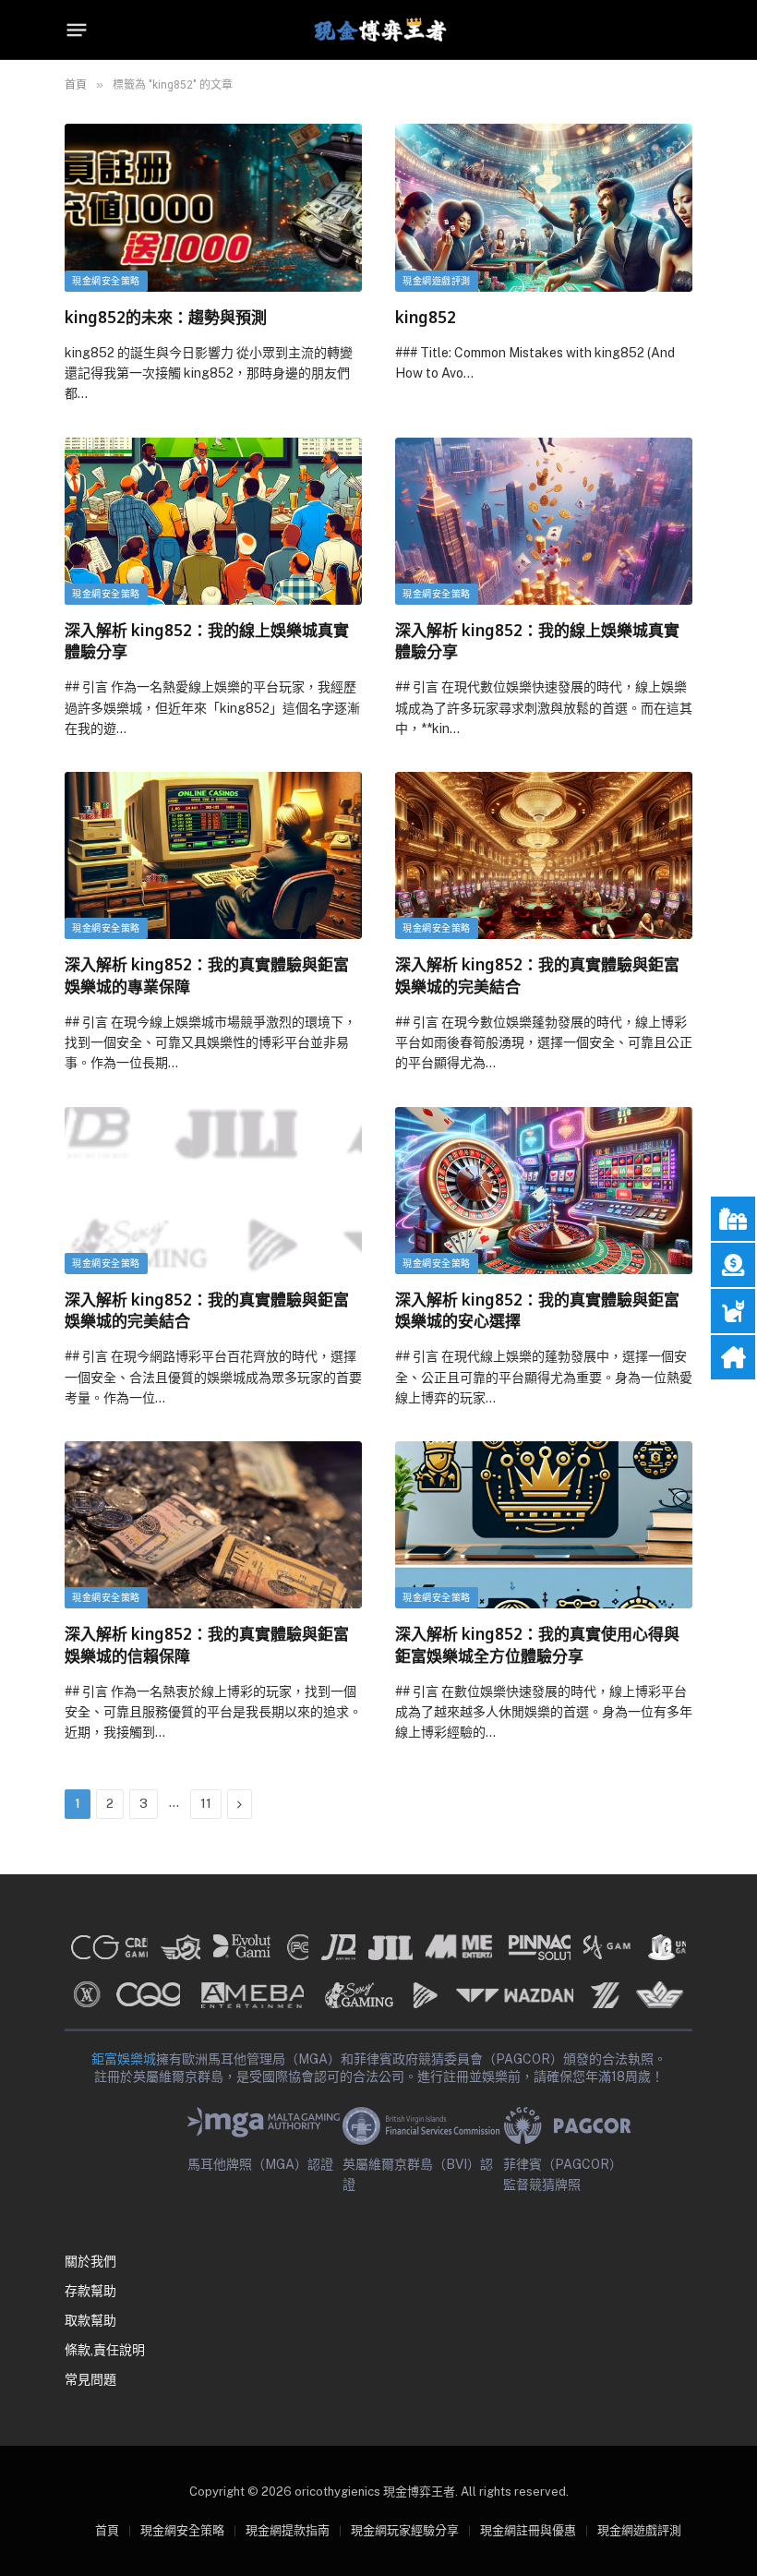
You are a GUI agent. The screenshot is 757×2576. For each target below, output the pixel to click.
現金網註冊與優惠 (528, 2530)
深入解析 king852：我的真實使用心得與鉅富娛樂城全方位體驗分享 (537, 1644)
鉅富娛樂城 (124, 2059)
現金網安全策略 (106, 281)
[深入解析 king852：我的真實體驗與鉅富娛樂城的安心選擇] (544, 1191)
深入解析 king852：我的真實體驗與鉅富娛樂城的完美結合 (537, 975)
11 (206, 1804)
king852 (426, 317)
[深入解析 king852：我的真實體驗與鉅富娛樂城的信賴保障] (213, 1525)
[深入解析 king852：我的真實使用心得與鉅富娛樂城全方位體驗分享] (544, 1525)
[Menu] (77, 30)
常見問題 (90, 2379)
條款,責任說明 (105, 2350)
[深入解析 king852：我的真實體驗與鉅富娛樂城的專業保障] (213, 855)
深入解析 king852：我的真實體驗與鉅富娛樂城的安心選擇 (537, 1310)
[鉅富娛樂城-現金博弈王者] (378, 30)
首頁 (107, 2530)
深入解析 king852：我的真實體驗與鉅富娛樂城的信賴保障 (207, 1644)
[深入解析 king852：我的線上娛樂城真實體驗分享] (213, 521)
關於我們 (90, 2261)
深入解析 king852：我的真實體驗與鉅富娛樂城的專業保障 (207, 975)
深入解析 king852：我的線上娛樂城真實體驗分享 (207, 641)
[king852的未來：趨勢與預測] (213, 207)
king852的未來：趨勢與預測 (166, 317)
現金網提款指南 (288, 2530)
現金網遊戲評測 (437, 281)
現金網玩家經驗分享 (405, 2530)
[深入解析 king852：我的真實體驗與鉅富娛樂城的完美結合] (544, 855)
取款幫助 (90, 2320)
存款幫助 (90, 2291)
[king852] (544, 207)
